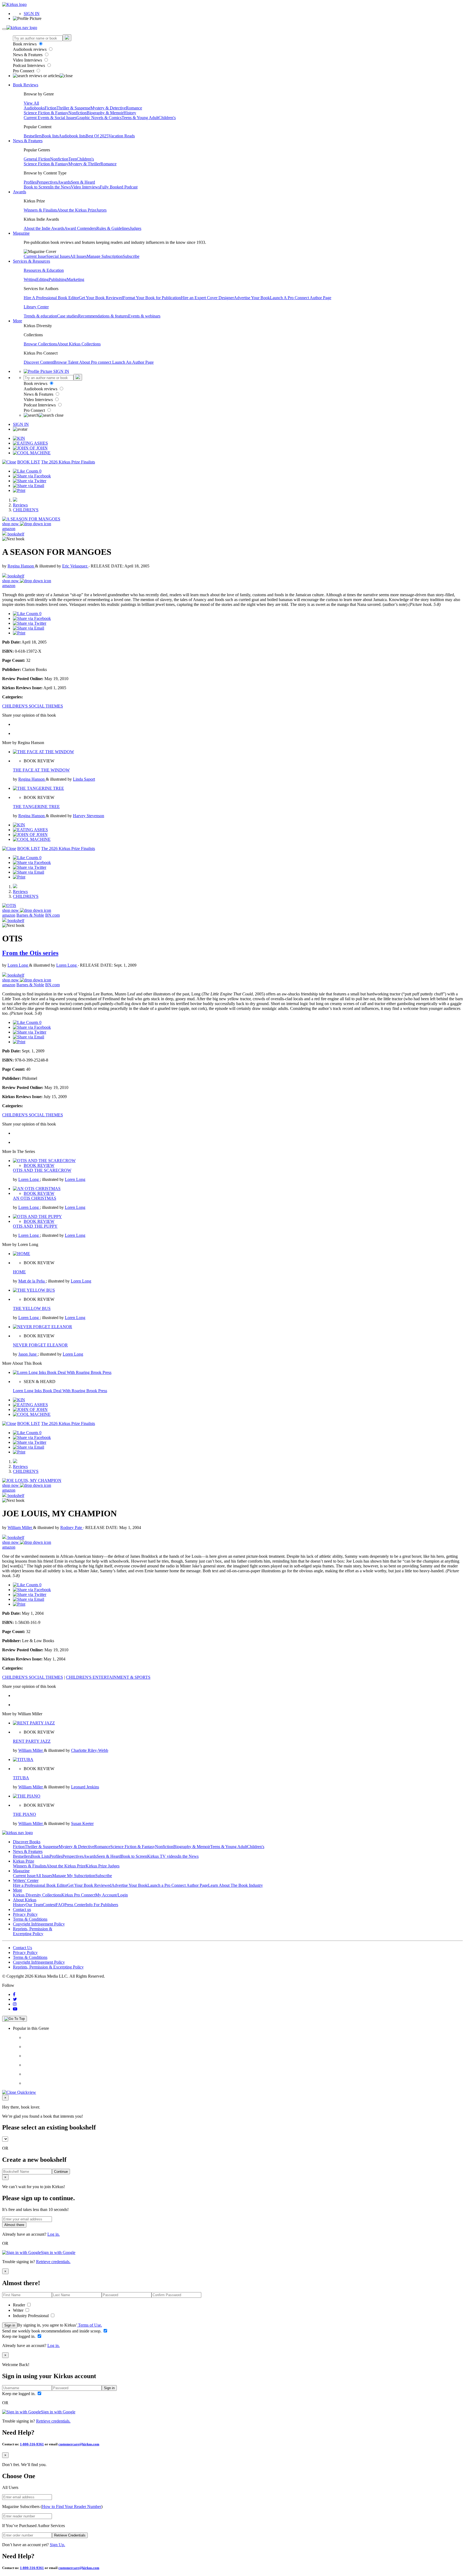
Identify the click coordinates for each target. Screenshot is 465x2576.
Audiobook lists (72, 136)
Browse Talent (66, 362)
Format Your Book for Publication (152, 298)
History (130, 113)
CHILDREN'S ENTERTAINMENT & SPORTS (108, 1677)
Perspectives (47, 182)
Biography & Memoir (105, 113)
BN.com (52, 915)
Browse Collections (40, 344)
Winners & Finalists (40, 210)
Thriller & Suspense (73, 108)
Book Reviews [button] (26, 85)
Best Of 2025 (97, 136)
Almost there (14, 2225)
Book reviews (25, 44)
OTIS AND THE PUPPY (35, 1226)
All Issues (78, 256)
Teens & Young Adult (140, 118)
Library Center (36, 307)
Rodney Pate (72, 1528)
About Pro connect (96, 362)
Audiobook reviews (30, 49)
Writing (30, 279)
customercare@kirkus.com (79, 2444)
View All (31, 103)
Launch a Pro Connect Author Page (178, 1885)
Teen (73, 159)
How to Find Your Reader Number (72, 2507)
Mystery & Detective (108, 108)
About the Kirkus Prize (77, 210)
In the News (60, 187)
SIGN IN (32, 14)
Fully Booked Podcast (119, 187)
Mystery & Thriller (84, 164)
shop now (11, 524)
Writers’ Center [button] (26, 1880)
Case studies (68, 316)
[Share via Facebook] (32, 476)
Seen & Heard (83, 182)
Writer (19, 2310)
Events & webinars (144, 316)
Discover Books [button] (27, 1842)
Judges (135, 228)
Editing (43, 279)
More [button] (17, 321)
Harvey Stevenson (89, 816)
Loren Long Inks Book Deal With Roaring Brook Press (60, 1391)
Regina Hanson (21, 566)
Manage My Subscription (74, 1876)
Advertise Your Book (252, 298)
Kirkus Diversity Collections (37, 1895)
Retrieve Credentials (70, 2535)
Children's (167, 118)
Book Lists (40, 1856)
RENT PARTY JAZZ (32, 1741)
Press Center (75, 1905)
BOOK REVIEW (39, 1165)
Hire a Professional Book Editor (40, 1885)
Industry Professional (31, 2316)
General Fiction (37, 159)
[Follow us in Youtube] (15, 2009)
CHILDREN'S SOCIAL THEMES (33, 706)
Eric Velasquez (75, 566)
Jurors (101, 210)
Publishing (58, 279)
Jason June (28, 1354)
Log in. (54, 2234)
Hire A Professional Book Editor (51, 298)
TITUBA (21, 1778)
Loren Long (18, 965)
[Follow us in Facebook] (14, 1994)
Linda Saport (84, 779)
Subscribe (131, 256)
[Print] (19, 490)
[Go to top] (15, 2019)
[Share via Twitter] (30, 481)
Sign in (10, 2325)
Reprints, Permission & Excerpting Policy (33, 1931)
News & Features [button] (28, 141)
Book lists (50, 136)
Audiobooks (34, 108)
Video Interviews (28, 60)
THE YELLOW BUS (32, 1308)
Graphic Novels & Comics (99, 118)
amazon (9, 529)
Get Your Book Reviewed (101, 298)
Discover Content (39, 362)
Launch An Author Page (133, 362)
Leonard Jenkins (85, 1787)
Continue (61, 2172)
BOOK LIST (29, 462)
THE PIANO (24, 1814)
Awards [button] (20, 192)
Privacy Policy (25, 1914)
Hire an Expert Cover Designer (207, 298)
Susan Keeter (82, 1823)
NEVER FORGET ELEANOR (40, 1345)
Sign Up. (57, 2545)
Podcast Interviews (29, 65)
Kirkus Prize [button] (24, 1861)
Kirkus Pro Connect (78, 1895)
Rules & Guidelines (113, 228)
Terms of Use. (89, 2325)
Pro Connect (24, 71)
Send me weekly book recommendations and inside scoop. (52, 2331)
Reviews (20, 505)
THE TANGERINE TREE (36, 807)
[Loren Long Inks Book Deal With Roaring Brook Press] (62, 1372)
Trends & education (40, 316)
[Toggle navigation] (4, 29)
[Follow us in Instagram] (15, 2004)
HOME (19, 1272)
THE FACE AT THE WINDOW (41, 770)
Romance (134, 108)
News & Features (28, 55)
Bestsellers (33, 136)
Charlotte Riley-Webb (90, 1750)
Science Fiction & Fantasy (46, 113)
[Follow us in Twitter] (15, 1999)
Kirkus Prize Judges (103, 1866)
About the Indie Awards (44, 228)
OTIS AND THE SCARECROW (42, 1170)
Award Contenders (80, 228)
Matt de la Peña (32, 1281)
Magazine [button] (21, 233)
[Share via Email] (29, 486)
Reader (20, 2305)
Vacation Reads (122, 136)
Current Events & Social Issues (50, 118)
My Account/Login (112, 1895)
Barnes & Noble (30, 915)
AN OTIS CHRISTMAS (35, 1198)
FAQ (60, 1905)
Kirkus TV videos (163, 1856)
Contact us (22, 1909)
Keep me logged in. (19, 2336)
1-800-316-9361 (32, 2444)
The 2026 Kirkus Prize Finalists (68, 462)
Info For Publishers (102, 1905)
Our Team (34, 1905)
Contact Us (22, 1948)
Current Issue (35, 256)
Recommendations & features (103, 316)
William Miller (20, 1528)
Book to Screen (37, 187)
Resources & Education (44, 270)
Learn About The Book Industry (235, 1885)
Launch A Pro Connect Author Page (301, 298)
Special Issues (58, 256)
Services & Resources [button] (31, 261)
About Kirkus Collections (79, 344)
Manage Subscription (105, 256)
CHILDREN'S (26, 510)
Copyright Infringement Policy (39, 1924)
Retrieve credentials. (53, 2262)
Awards (64, 182)
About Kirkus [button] (25, 1900)
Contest (49, 1905)
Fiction (51, 108)
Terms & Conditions (30, 1919)
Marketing (75, 279)
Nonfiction (77, 113)
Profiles (30, 182)
